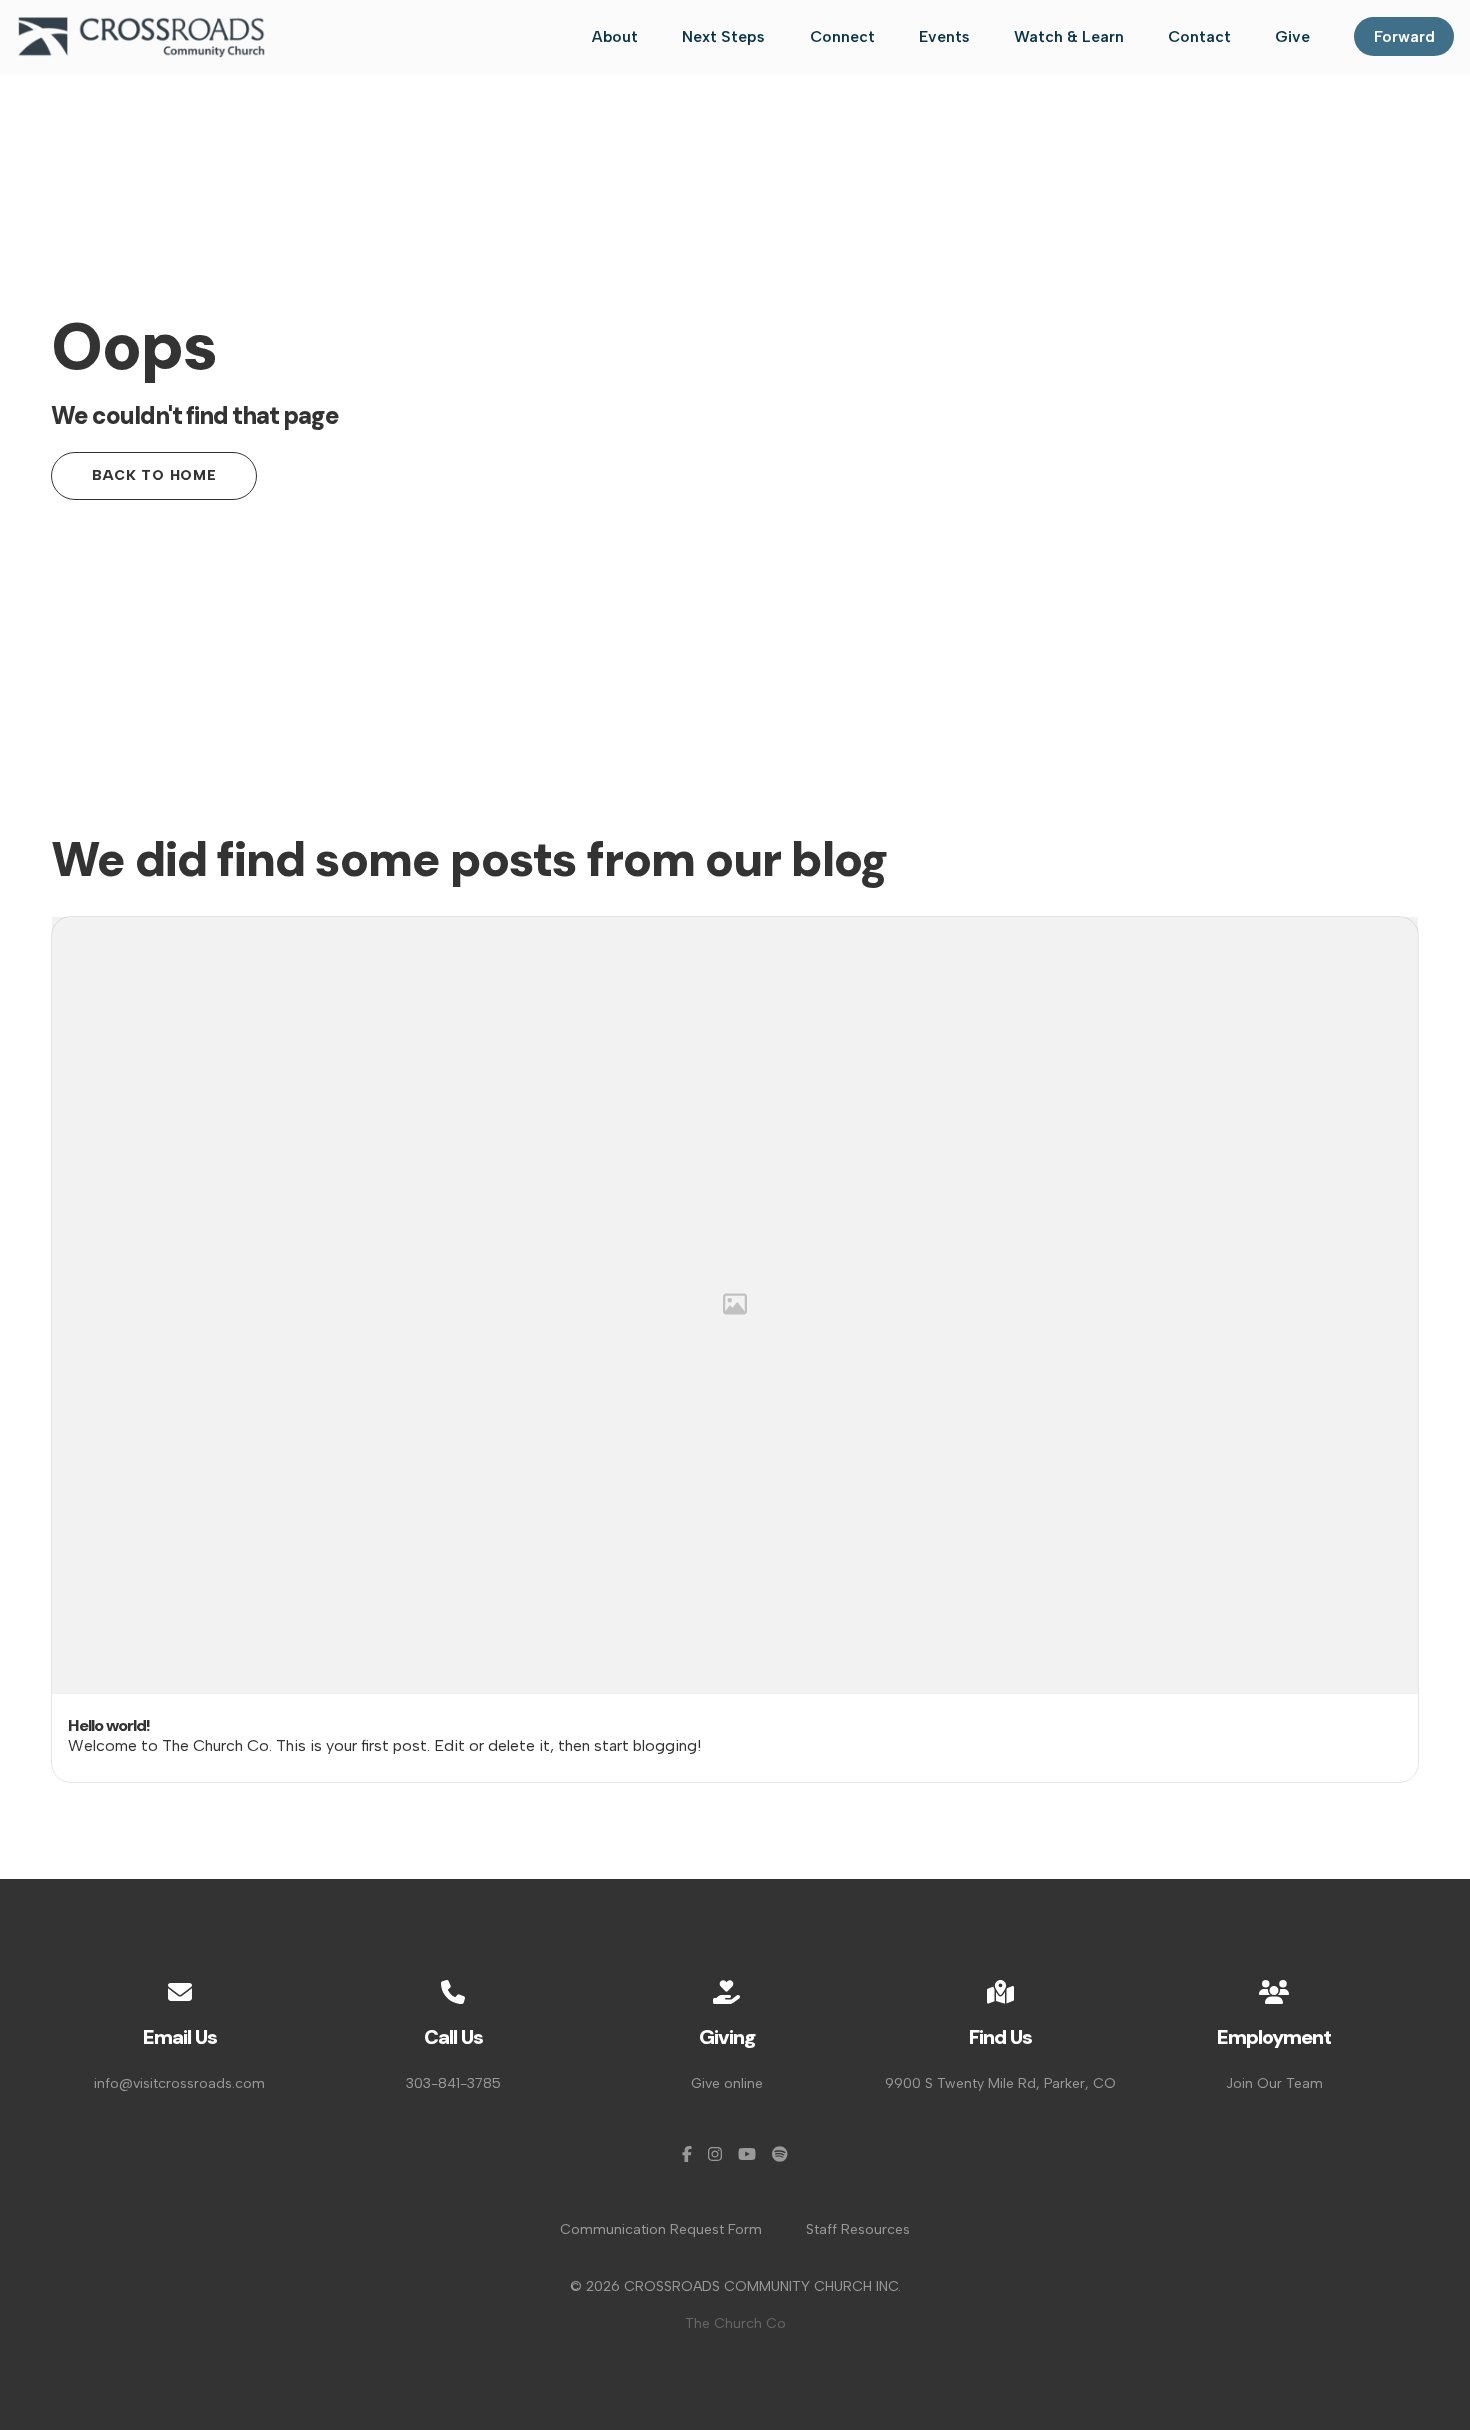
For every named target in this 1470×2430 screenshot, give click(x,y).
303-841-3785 (453, 2083)
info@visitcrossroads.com (179, 2083)
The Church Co (735, 2323)
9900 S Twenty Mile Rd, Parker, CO (1000, 2083)
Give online (727, 2083)
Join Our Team (1274, 2083)
